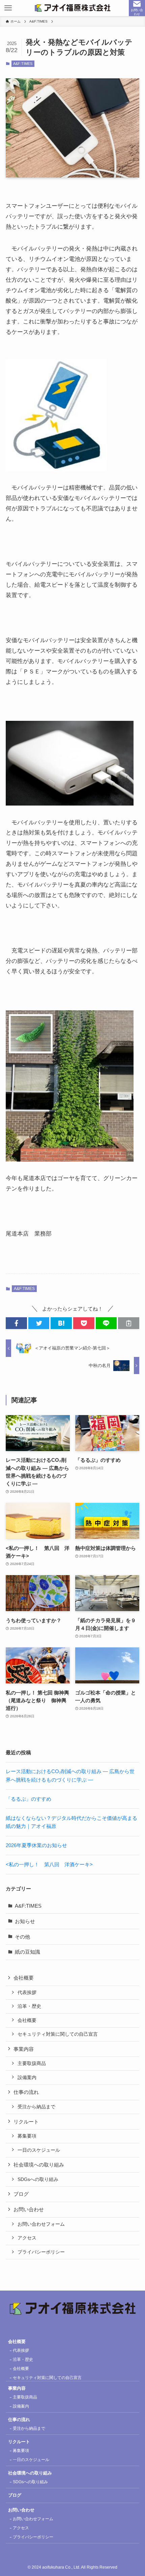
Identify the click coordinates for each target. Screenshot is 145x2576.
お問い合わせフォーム (41, 2224)
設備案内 (27, 2077)
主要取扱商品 (32, 2063)
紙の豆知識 (27, 1952)
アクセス (27, 2238)
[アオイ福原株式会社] (72, 8)
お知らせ (25, 1921)
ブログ (21, 2194)
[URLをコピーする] (129, 1323)
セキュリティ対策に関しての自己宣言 (58, 2034)
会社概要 (27, 2020)
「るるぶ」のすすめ (28, 1799)
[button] (16, 1323)
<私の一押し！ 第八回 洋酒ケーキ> (49, 1864)
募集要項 (27, 2136)
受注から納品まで (36, 2107)
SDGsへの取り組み (38, 2179)
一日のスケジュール (39, 2150)
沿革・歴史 (29, 2006)
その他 (22, 1937)
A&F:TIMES (23, 64)
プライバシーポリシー (41, 2252)
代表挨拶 (27, 1992)
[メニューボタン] (8, 8)
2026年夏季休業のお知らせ (36, 1845)
